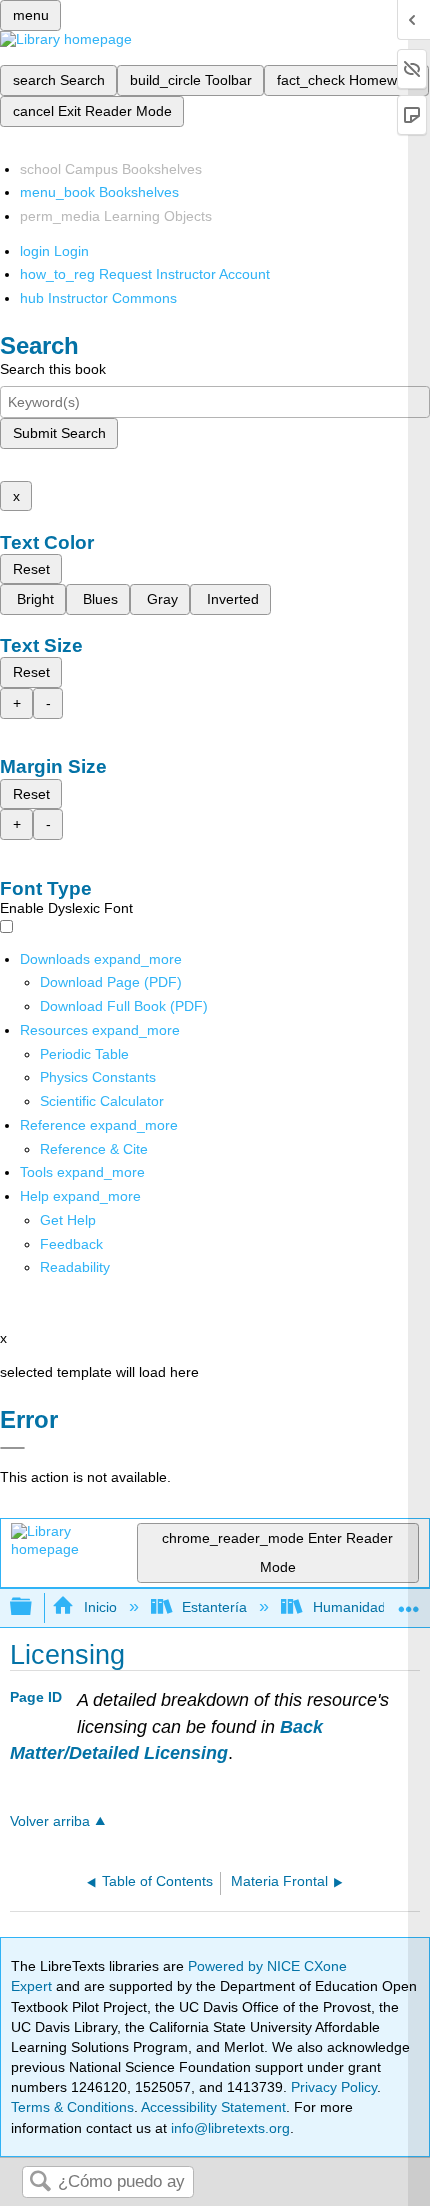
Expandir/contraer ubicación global (409, 1601)
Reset (31, 569)
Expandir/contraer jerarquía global (34, 1607)
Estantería (214, 1607)
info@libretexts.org (228, 2128)
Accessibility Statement (213, 2107)
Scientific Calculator (102, 1101)
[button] (71, 1244)
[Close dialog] (12, 1448)
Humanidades (356, 1607)
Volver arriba (50, 1821)
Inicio (100, 1607)
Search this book (53, 369)
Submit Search (59, 433)
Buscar (40, 2182)
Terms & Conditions (72, 2107)
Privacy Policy (334, 2087)
